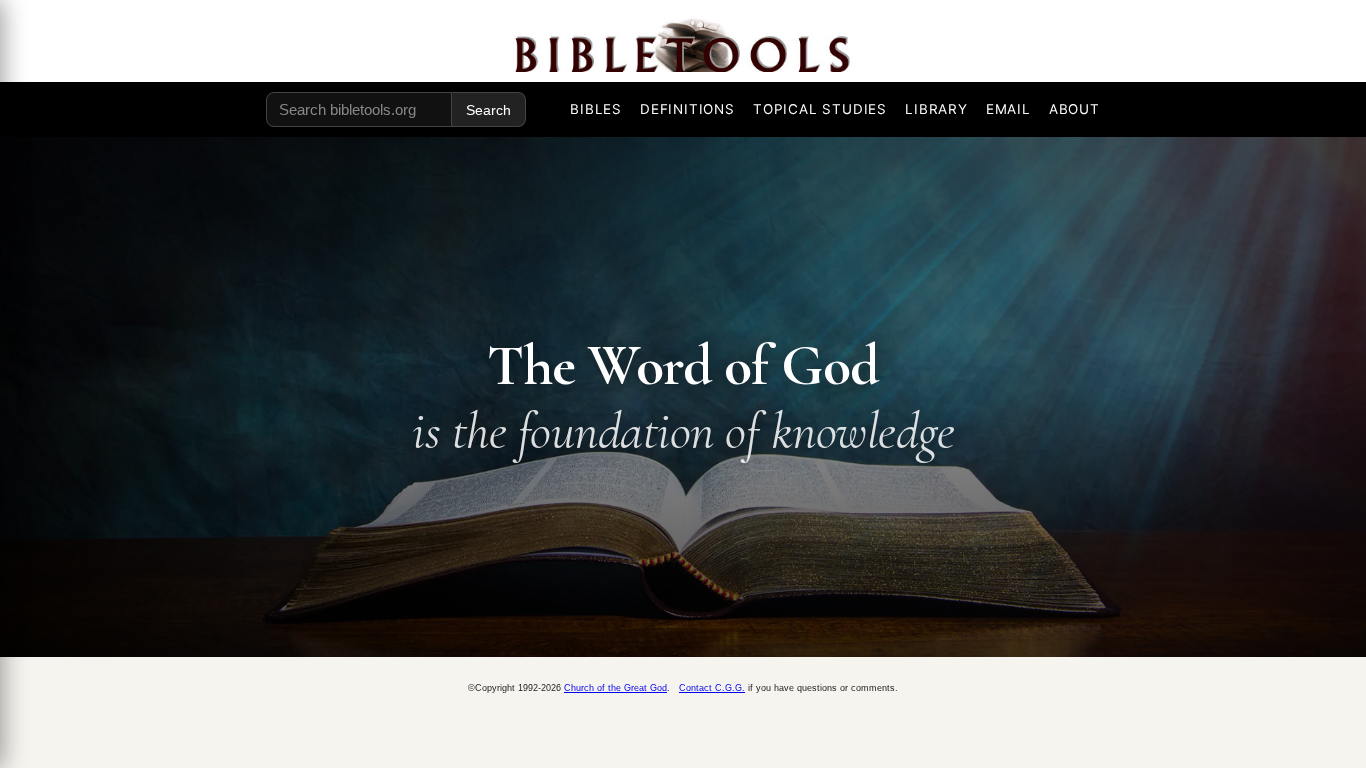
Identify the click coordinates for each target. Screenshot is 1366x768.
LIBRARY (936, 109)
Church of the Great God (615, 688)
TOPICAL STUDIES (820, 109)
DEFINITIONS (687, 109)
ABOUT (1074, 109)
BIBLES (596, 109)
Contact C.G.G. (712, 688)
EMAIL (1008, 109)
